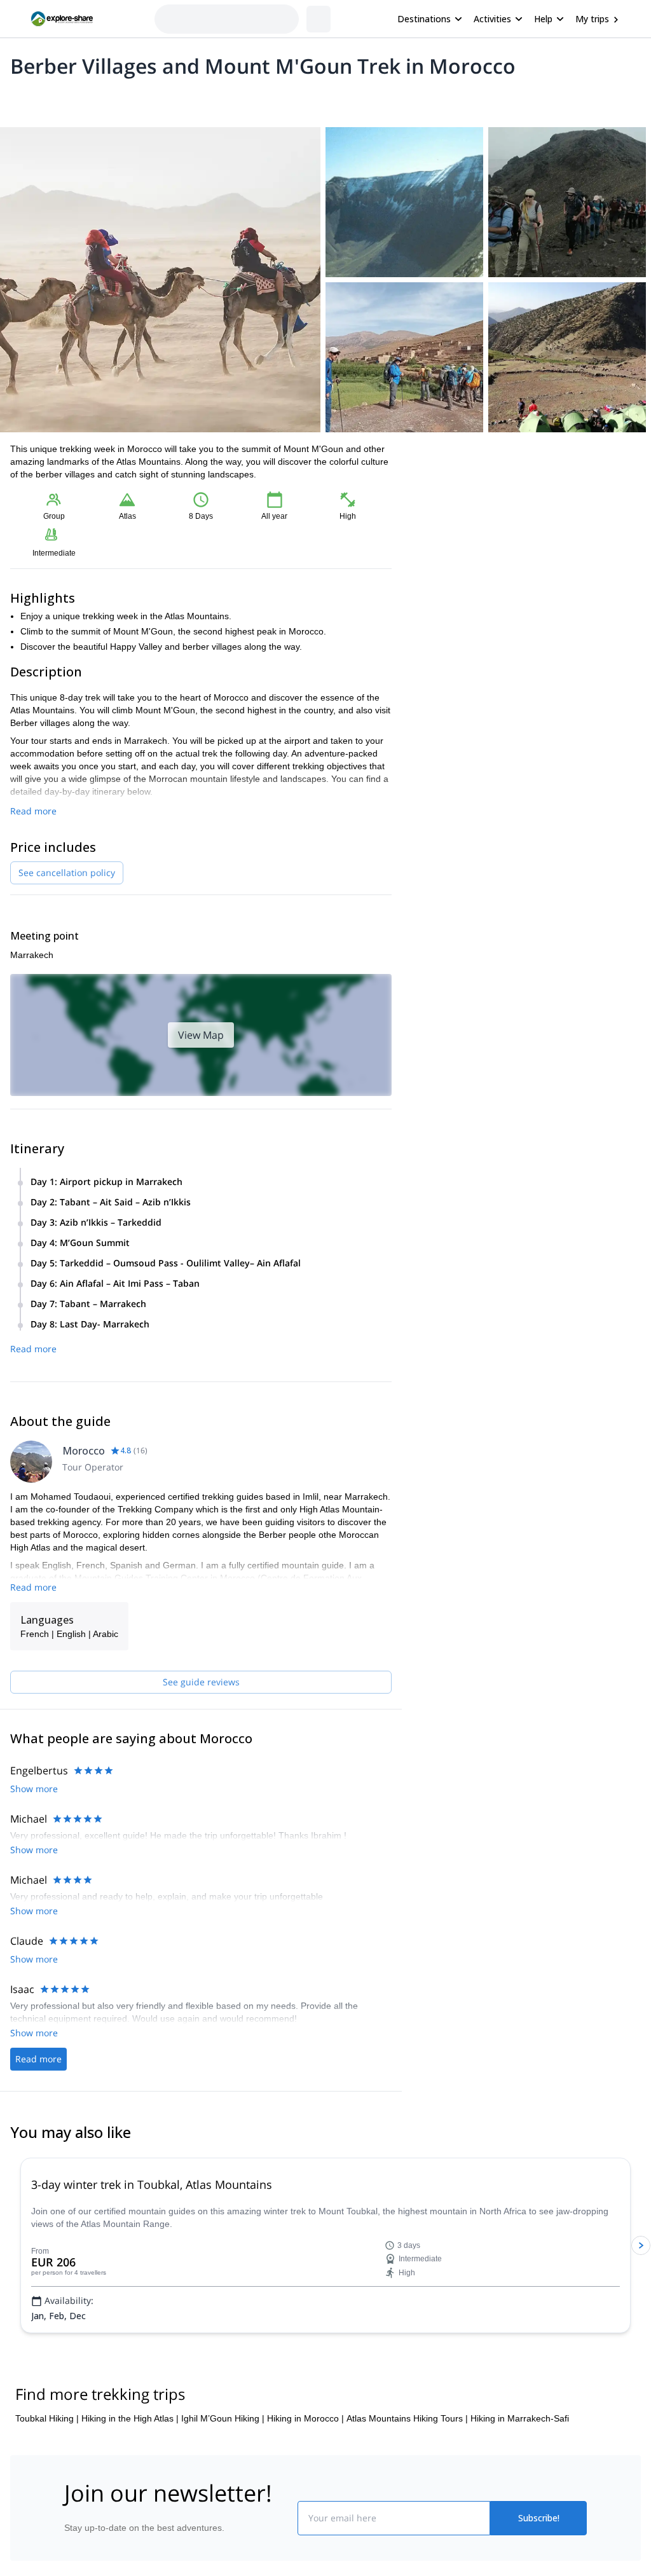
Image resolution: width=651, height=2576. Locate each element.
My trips (592, 19)
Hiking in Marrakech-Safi (520, 2418)
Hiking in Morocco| (305, 2418)
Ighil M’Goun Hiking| (223, 2418)
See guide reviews (201, 1682)
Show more (34, 1789)
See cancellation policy (67, 873)
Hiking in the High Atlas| (130, 2418)
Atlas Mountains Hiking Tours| (407, 2418)
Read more (33, 811)
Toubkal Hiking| (47, 2418)
